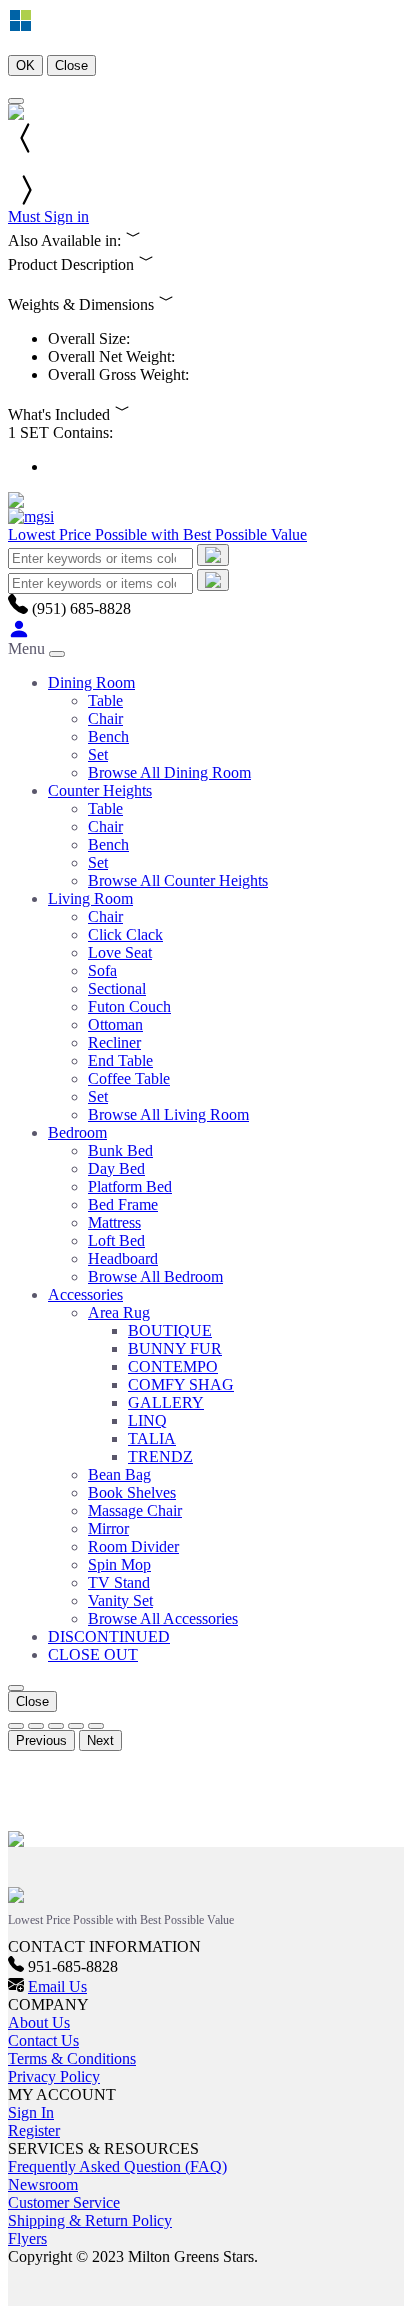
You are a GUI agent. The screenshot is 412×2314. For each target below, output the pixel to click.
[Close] (16, 101)
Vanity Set (120, 1600)
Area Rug (119, 1312)
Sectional (117, 988)
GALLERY (166, 1402)
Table (105, 700)
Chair (105, 718)
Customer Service (64, 2202)
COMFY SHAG (181, 1384)
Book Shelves (132, 1492)
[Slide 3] (76, 1726)
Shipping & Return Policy (90, 2220)
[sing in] (19, 634)
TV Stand (119, 1582)
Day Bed (116, 1168)
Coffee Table (129, 1078)
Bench (108, 736)
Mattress (114, 1222)
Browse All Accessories (163, 1618)
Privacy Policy (54, 2076)
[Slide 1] (36, 1726)
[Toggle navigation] (57, 654)
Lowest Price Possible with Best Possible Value (157, 534)
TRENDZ (160, 1456)
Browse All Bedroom (155, 1276)
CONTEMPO (173, 1366)
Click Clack (125, 934)
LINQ (147, 1420)
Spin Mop (119, 1564)
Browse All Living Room (168, 1114)
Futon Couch (129, 1006)
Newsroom (43, 2184)
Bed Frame (123, 1204)
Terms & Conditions (72, 2058)
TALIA (152, 1438)
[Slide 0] (16, 1726)
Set (98, 754)
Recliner (114, 1042)
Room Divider (133, 1546)
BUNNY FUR (175, 1348)
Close (71, 65)
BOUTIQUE (170, 1330)
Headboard (123, 1258)
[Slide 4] (96, 1726)
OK (25, 65)
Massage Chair (135, 1510)
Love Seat (120, 952)
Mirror (108, 1528)
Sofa (102, 970)
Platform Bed (130, 1186)
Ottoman (115, 1024)
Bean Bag (119, 1474)
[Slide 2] (56, 1726)
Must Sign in (48, 216)
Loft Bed (116, 1240)
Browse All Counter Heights (178, 880)
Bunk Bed (120, 1150)
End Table (120, 1060)
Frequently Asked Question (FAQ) (117, 2166)
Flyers (27, 2238)
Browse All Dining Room (169, 772)
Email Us (57, 1986)
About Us (39, 2022)
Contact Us (43, 2040)
